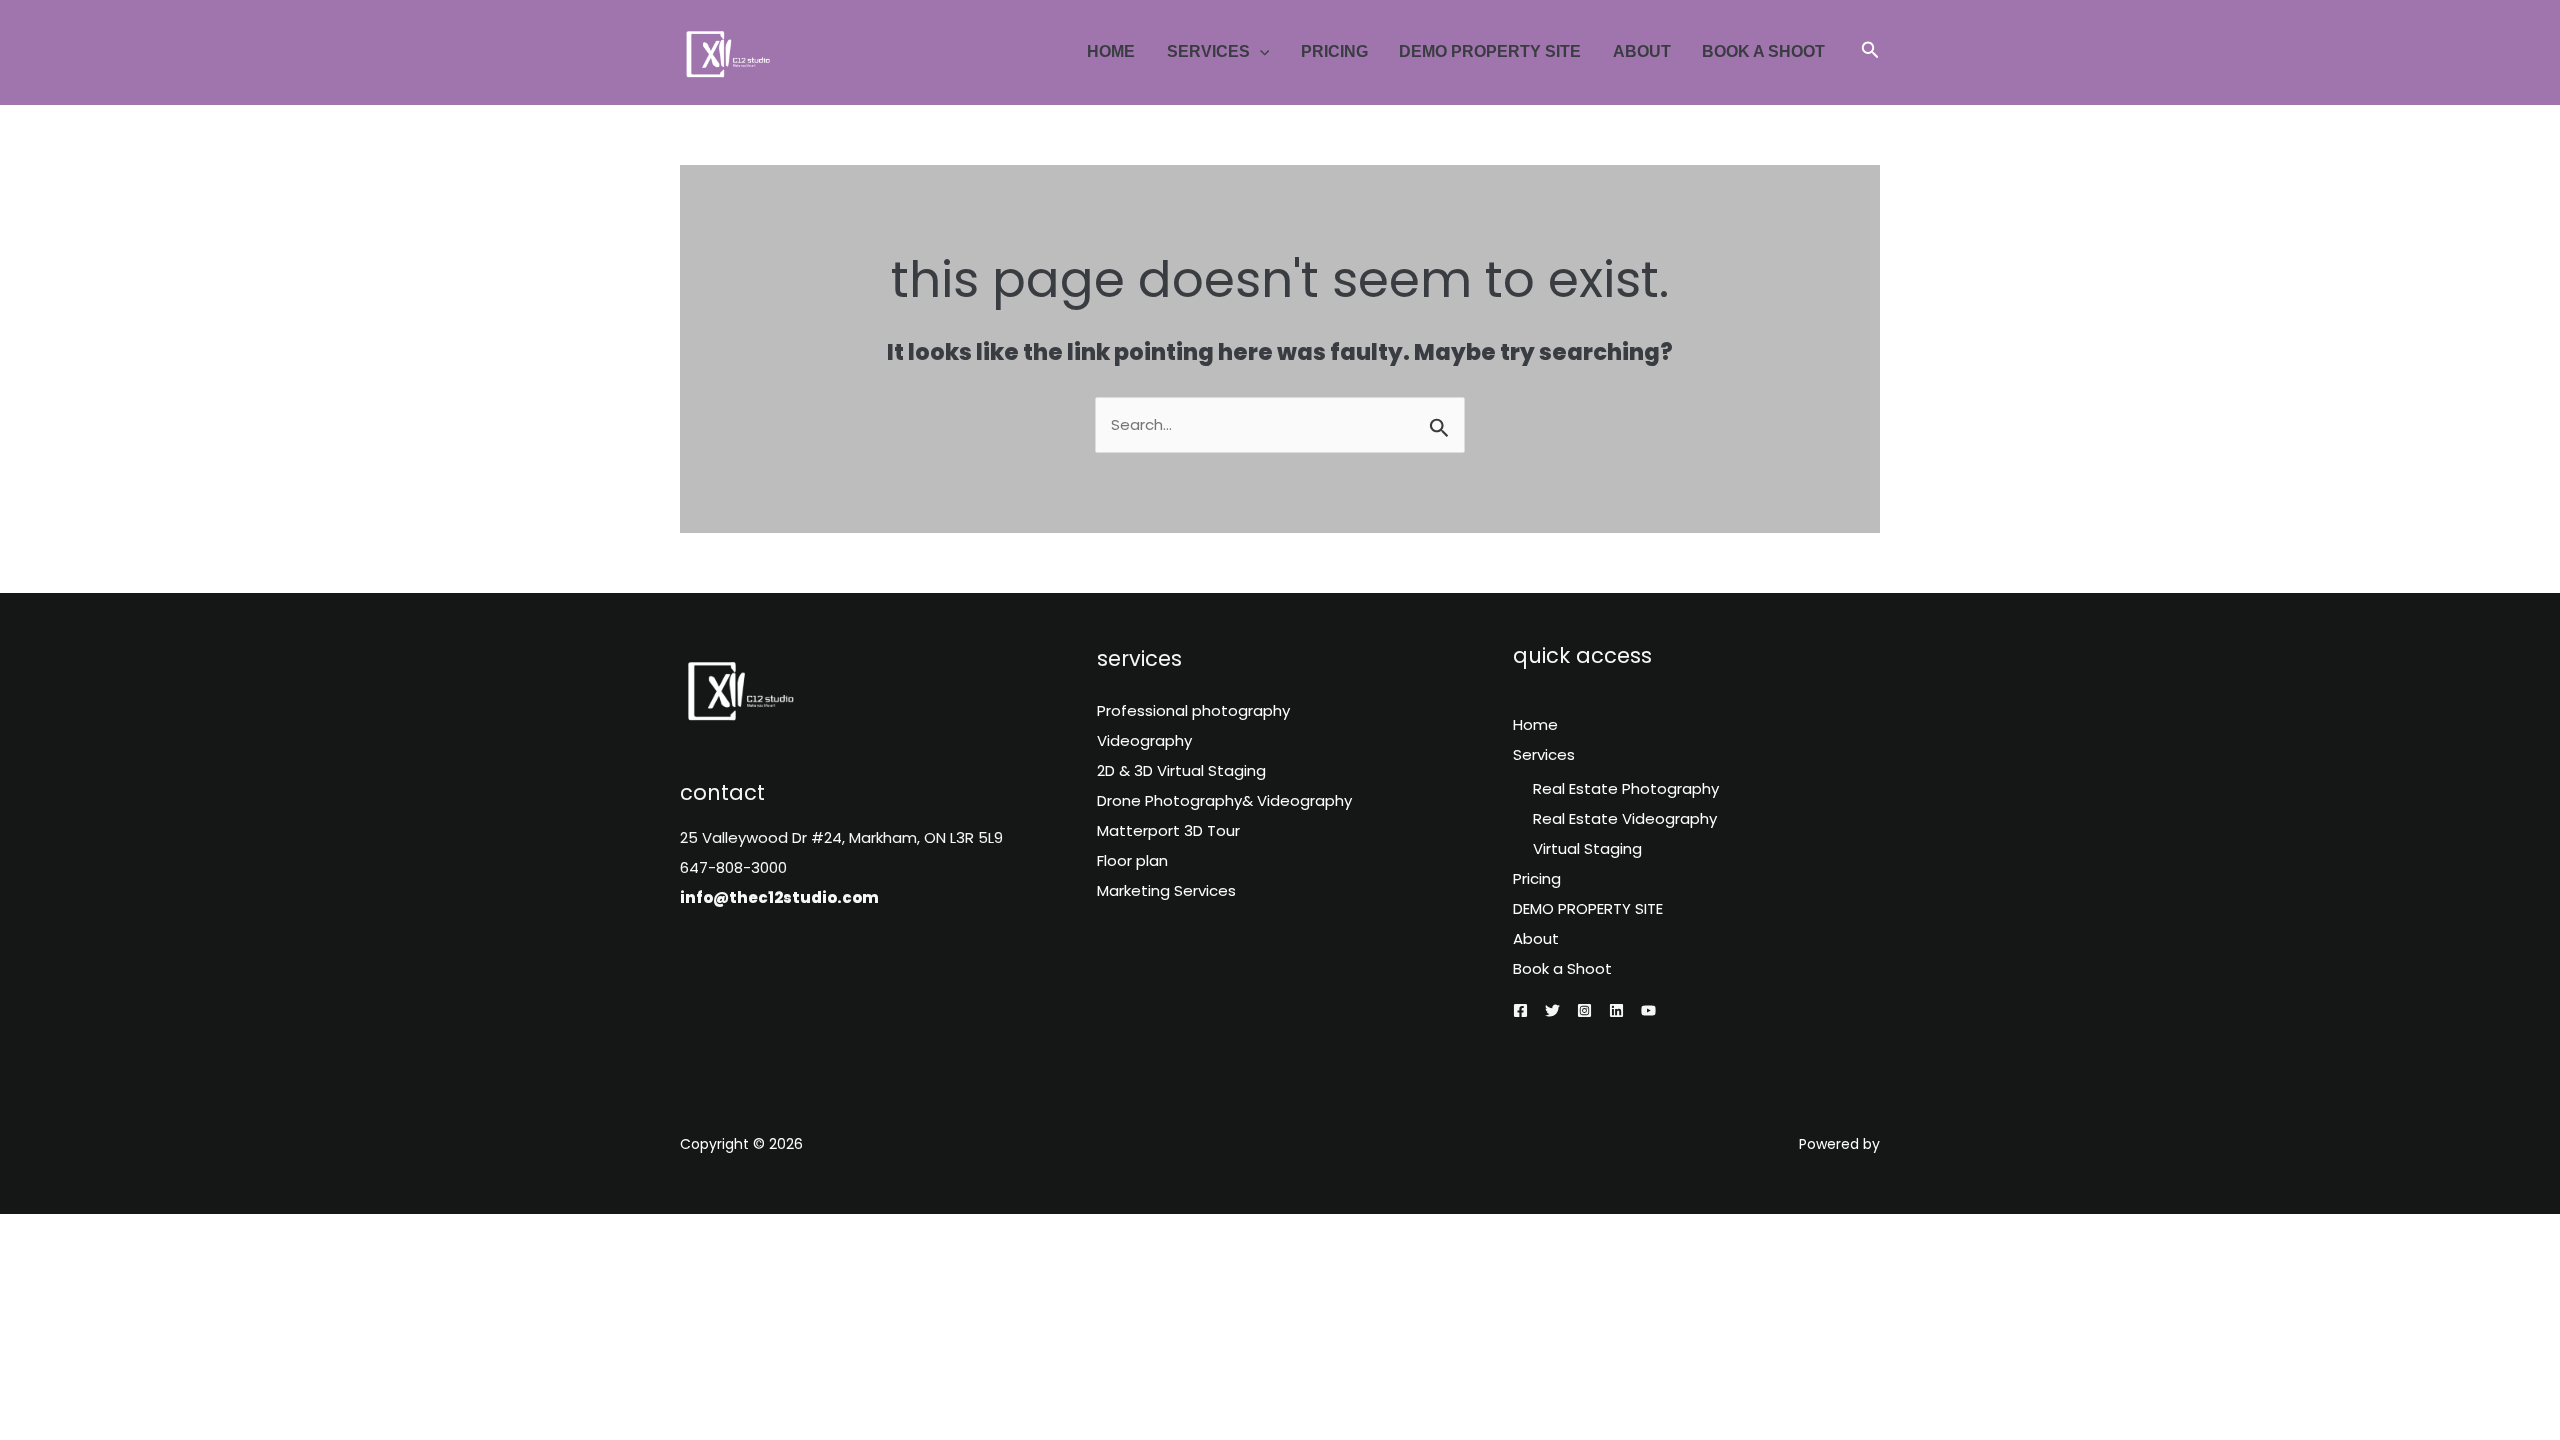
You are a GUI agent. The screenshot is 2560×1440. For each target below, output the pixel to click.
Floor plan (1132, 860)
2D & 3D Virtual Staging (1181, 770)
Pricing (1334, 51)
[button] (1259, 51)
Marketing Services (1166, 890)
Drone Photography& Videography (1224, 800)
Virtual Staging (1587, 848)
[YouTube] (1648, 1010)
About (1642, 51)
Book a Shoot (1763, 51)
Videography (1144, 740)
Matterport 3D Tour (1168, 830)
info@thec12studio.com (779, 897)
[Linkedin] (1616, 1010)
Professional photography (1193, 710)
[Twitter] (1552, 1010)
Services (1208, 51)
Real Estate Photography (1626, 788)
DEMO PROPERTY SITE (1490, 51)
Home (1111, 51)
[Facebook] (1520, 1010)
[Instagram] (1584, 1010)
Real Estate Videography (1625, 818)
